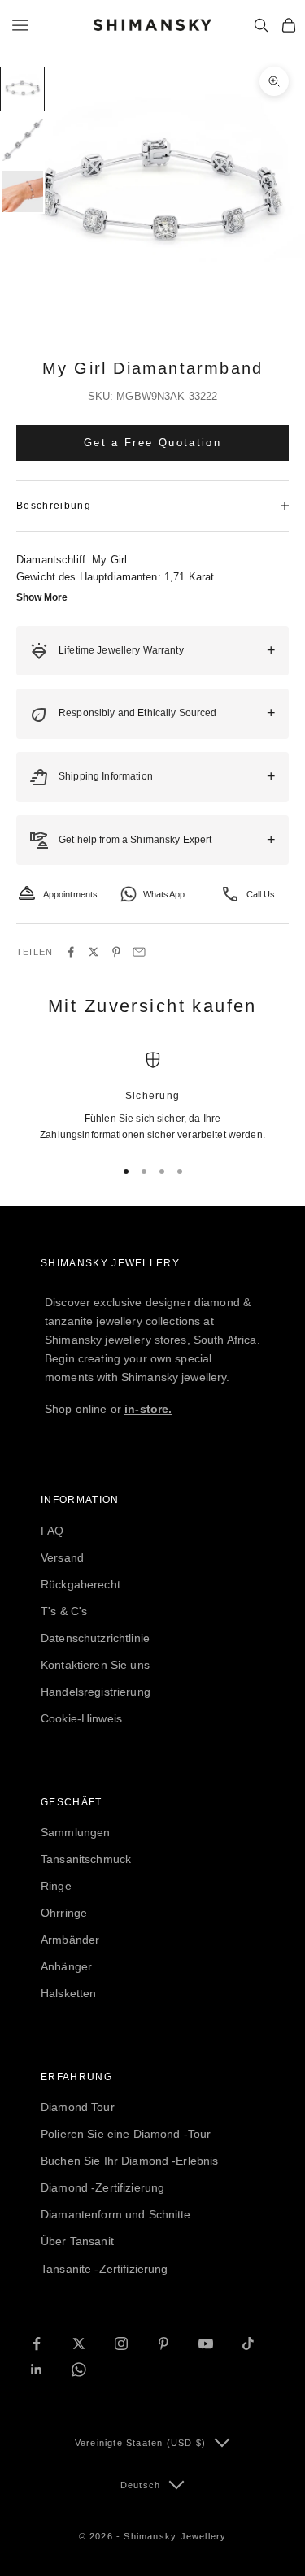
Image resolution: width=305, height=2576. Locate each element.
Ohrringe (64, 1913)
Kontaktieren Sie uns (95, 1665)
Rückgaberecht (81, 1584)
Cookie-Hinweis (81, 1718)
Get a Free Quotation (152, 443)
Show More (42, 597)
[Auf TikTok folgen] (248, 2344)
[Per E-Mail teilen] (139, 952)
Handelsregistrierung (96, 1692)
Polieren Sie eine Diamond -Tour (126, 2134)
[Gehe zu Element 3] (22, 191)
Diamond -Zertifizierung (102, 2187)
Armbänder (70, 1940)
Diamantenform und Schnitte (116, 2214)
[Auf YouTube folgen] (206, 2344)
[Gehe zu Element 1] (22, 89)
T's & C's (64, 1611)
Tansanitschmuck (86, 1859)
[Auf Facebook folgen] (37, 2344)
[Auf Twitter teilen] (94, 952)
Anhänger (66, 1966)
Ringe (56, 1886)
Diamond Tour (78, 2107)
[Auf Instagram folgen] (121, 2344)
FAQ (52, 1531)
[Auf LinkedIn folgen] (37, 2370)
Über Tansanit (77, 2241)
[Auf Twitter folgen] (79, 2344)
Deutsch (140, 2485)
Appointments (71, 894)
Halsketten (68, 1993)
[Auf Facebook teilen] (71, 952)
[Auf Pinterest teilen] (116, 952)
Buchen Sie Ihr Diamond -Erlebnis (129, 2161)
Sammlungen (75, 1832)
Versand (62, 1557)
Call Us (261, 894)
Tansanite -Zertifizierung (105, 2269)
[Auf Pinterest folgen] (163, 2344)
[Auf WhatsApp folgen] (79, 2370)
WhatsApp (164, 894)
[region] (152, 1097)
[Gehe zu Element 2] (22, 140)
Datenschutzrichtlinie (95, 1638)
